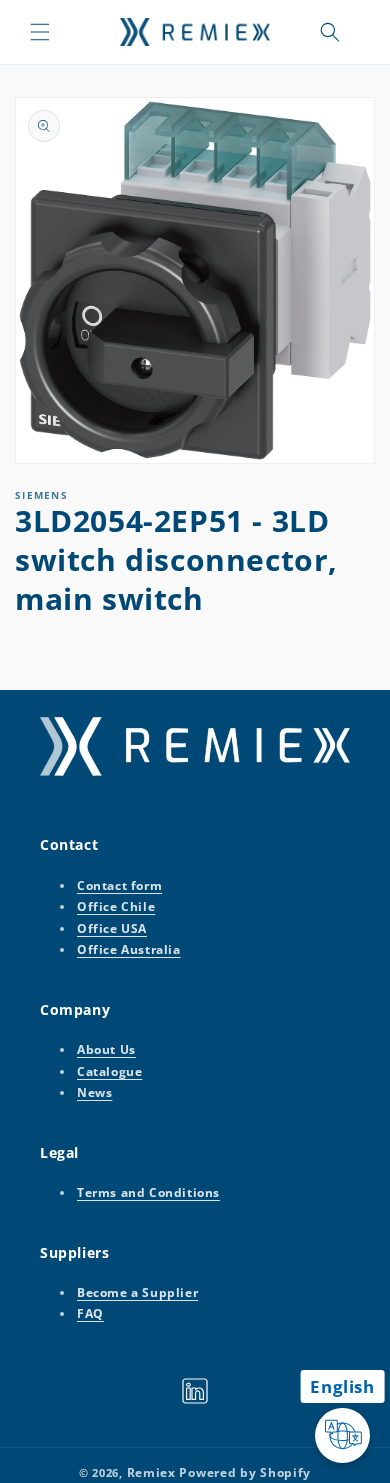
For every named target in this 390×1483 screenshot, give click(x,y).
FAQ (90, 1313)
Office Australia (129, 949)
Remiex (151, 1472)
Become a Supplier (137, 1292)
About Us (106, 1049)
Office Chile (116, 906)
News (94, 1092)
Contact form (119, 885)
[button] (40, 32)
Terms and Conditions (148, 1192)
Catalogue (109, 1071)
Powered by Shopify (245, 1472)
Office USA (112, 928)
